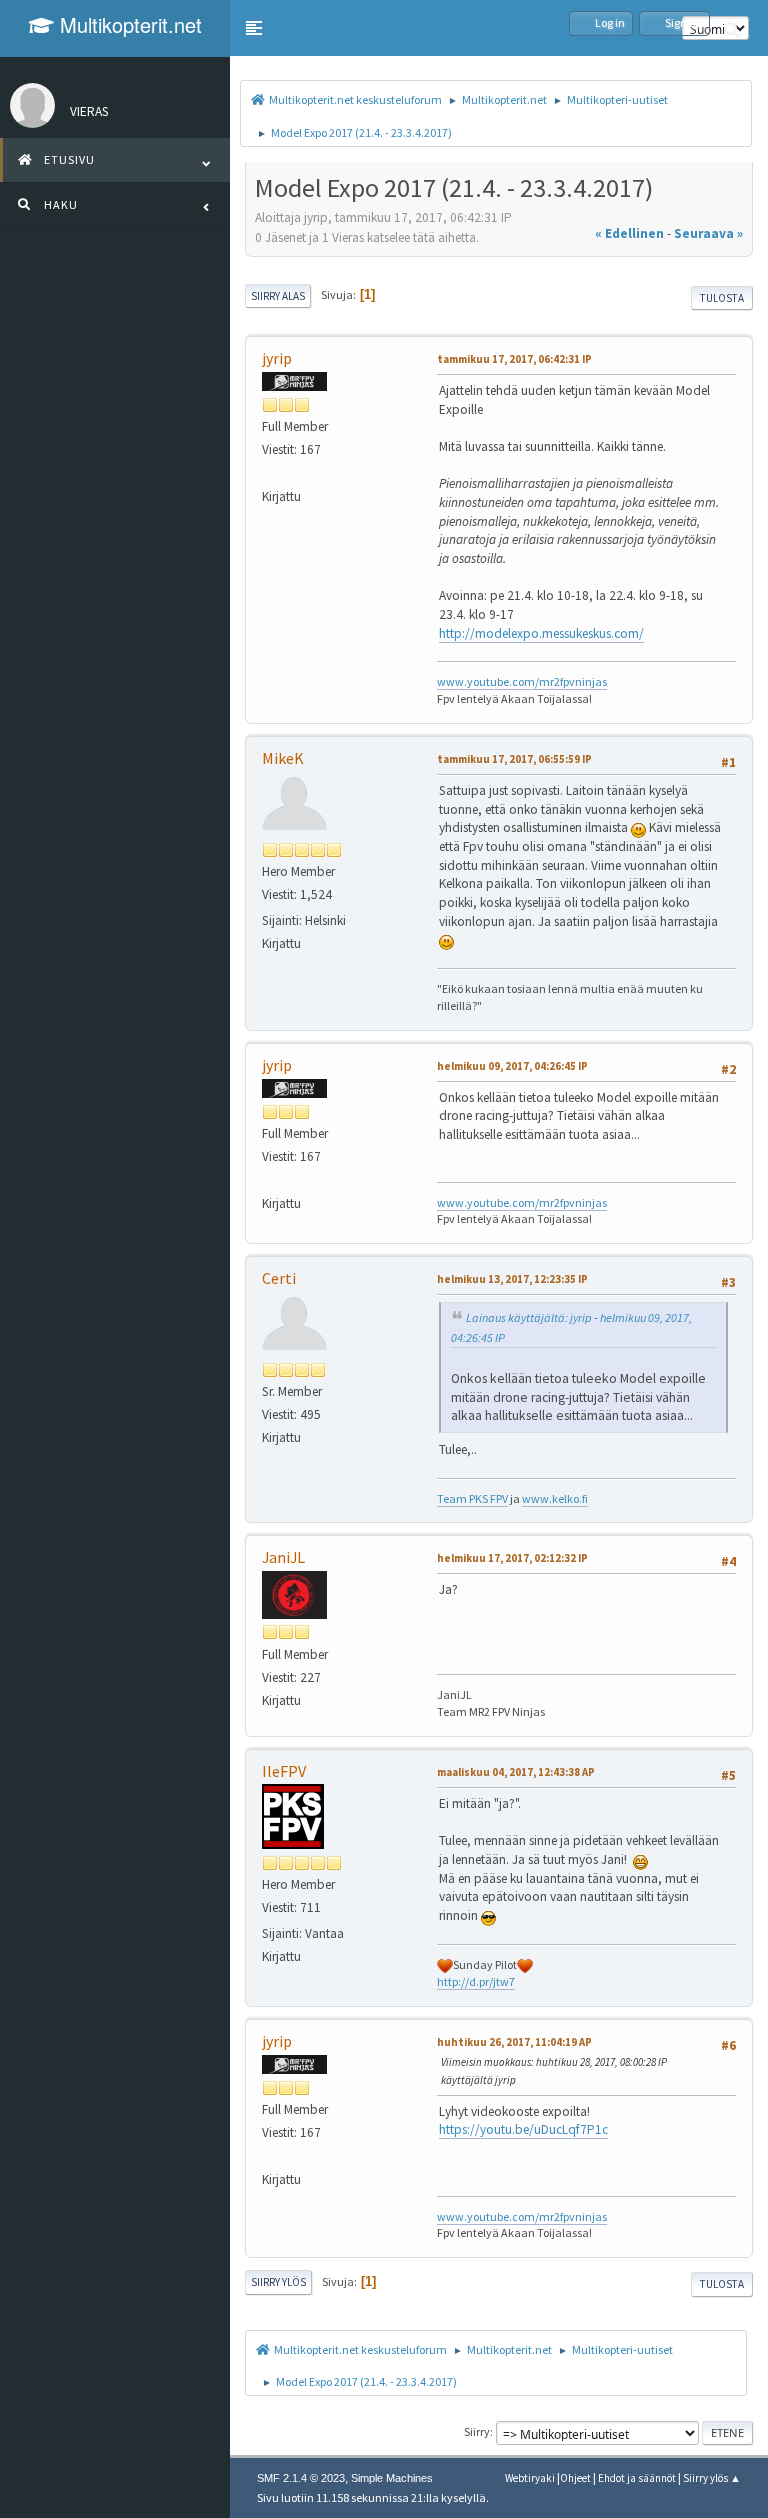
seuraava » (708, 233)
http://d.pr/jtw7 (476, 1981)
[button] (254, 28)
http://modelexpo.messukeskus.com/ (541, 633)
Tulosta (722, 298)
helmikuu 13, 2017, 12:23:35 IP (512, 1279)
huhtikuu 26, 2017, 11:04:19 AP (514, 2042)
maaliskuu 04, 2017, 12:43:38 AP (516, 1772)
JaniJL (283, 1557)
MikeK (283, 758)
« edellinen (629, 233)
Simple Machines (392, 2478)
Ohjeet (575, 2478)
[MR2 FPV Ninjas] (270, 472)
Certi (279, 1278)
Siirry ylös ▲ (712, 2478)
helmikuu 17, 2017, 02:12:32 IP (512, 1558)
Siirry (477, 2431)
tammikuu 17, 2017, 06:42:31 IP (514, 359)
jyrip (277, 358)
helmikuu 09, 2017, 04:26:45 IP (512, 1066)
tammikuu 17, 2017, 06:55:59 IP (514, 759)
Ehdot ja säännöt (637, 2478)
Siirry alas (278, 296)
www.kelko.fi (555, 1498)
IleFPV (284, 1771)
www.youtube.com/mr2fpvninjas (522, 681)
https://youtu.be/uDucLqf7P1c (523, 2129)
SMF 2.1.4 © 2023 (301, 2478)
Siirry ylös (278, 2282)
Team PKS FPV (472, 1498)
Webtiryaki (530, 2478)
